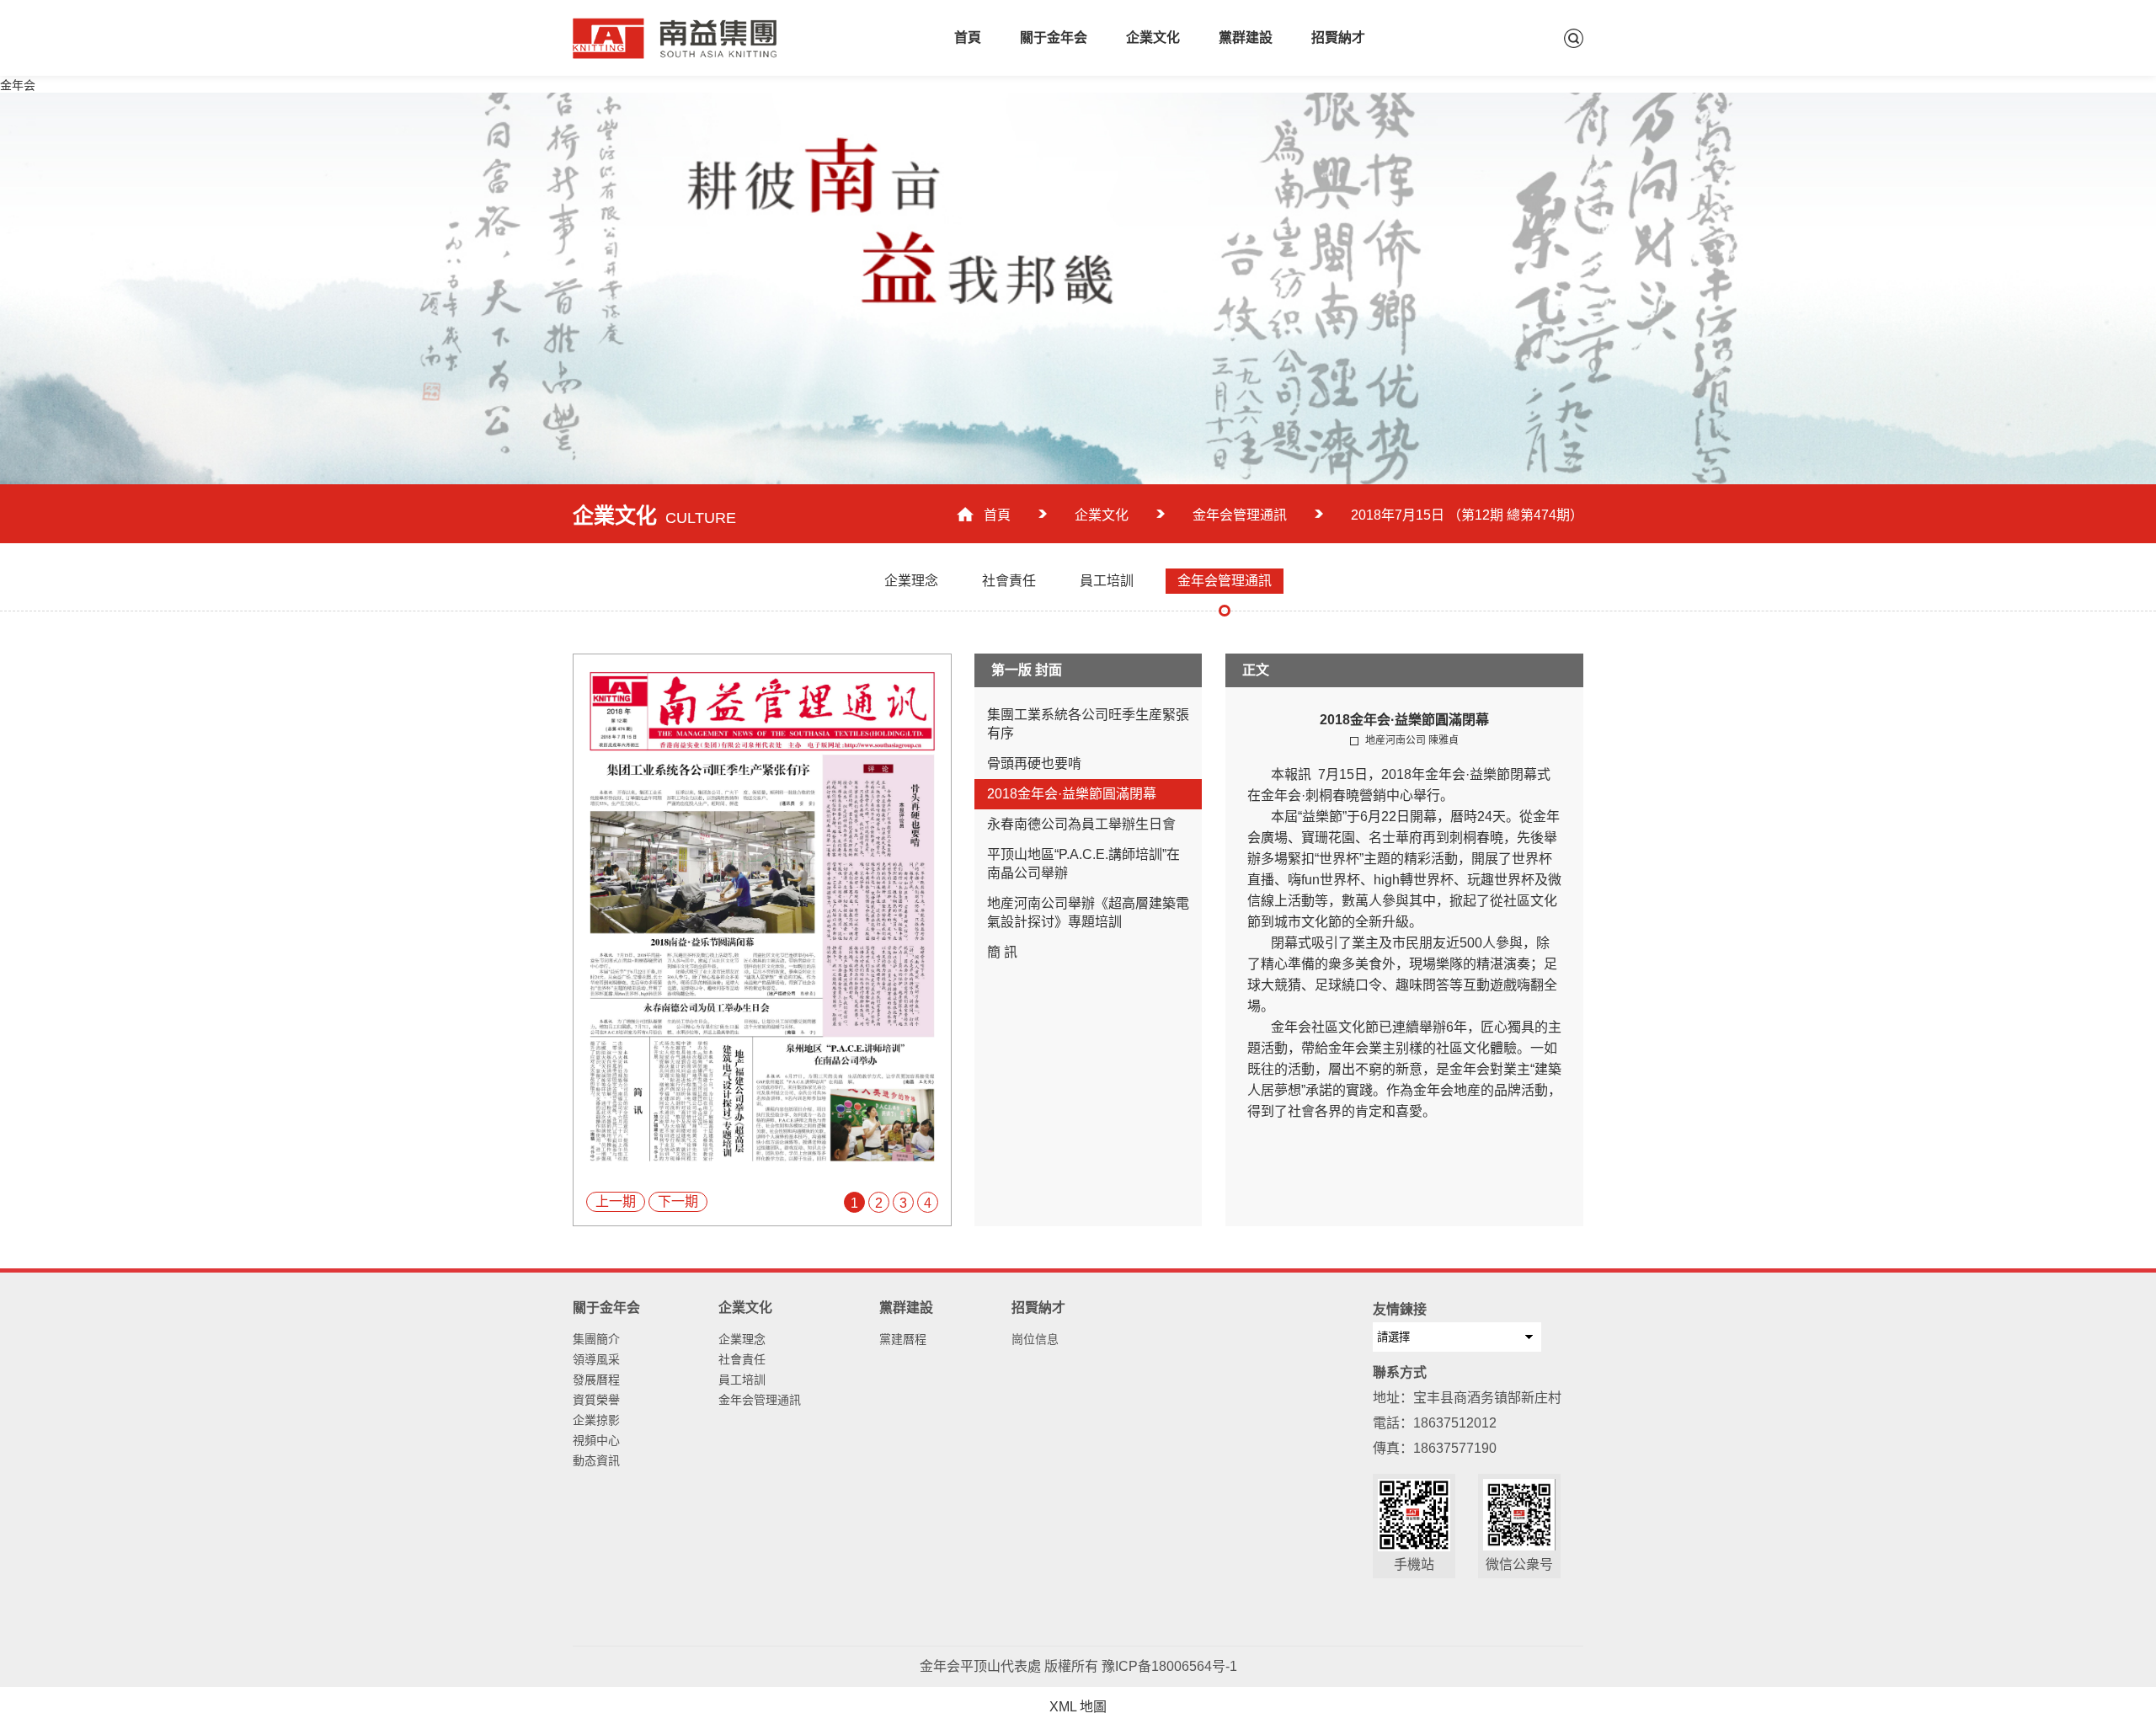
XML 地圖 (1078, 1707)
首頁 (968, 37)
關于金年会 (1054, 37)
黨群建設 (1246, 37)
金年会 (18, 85)
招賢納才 (1338, 37)
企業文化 (1153, 37)
